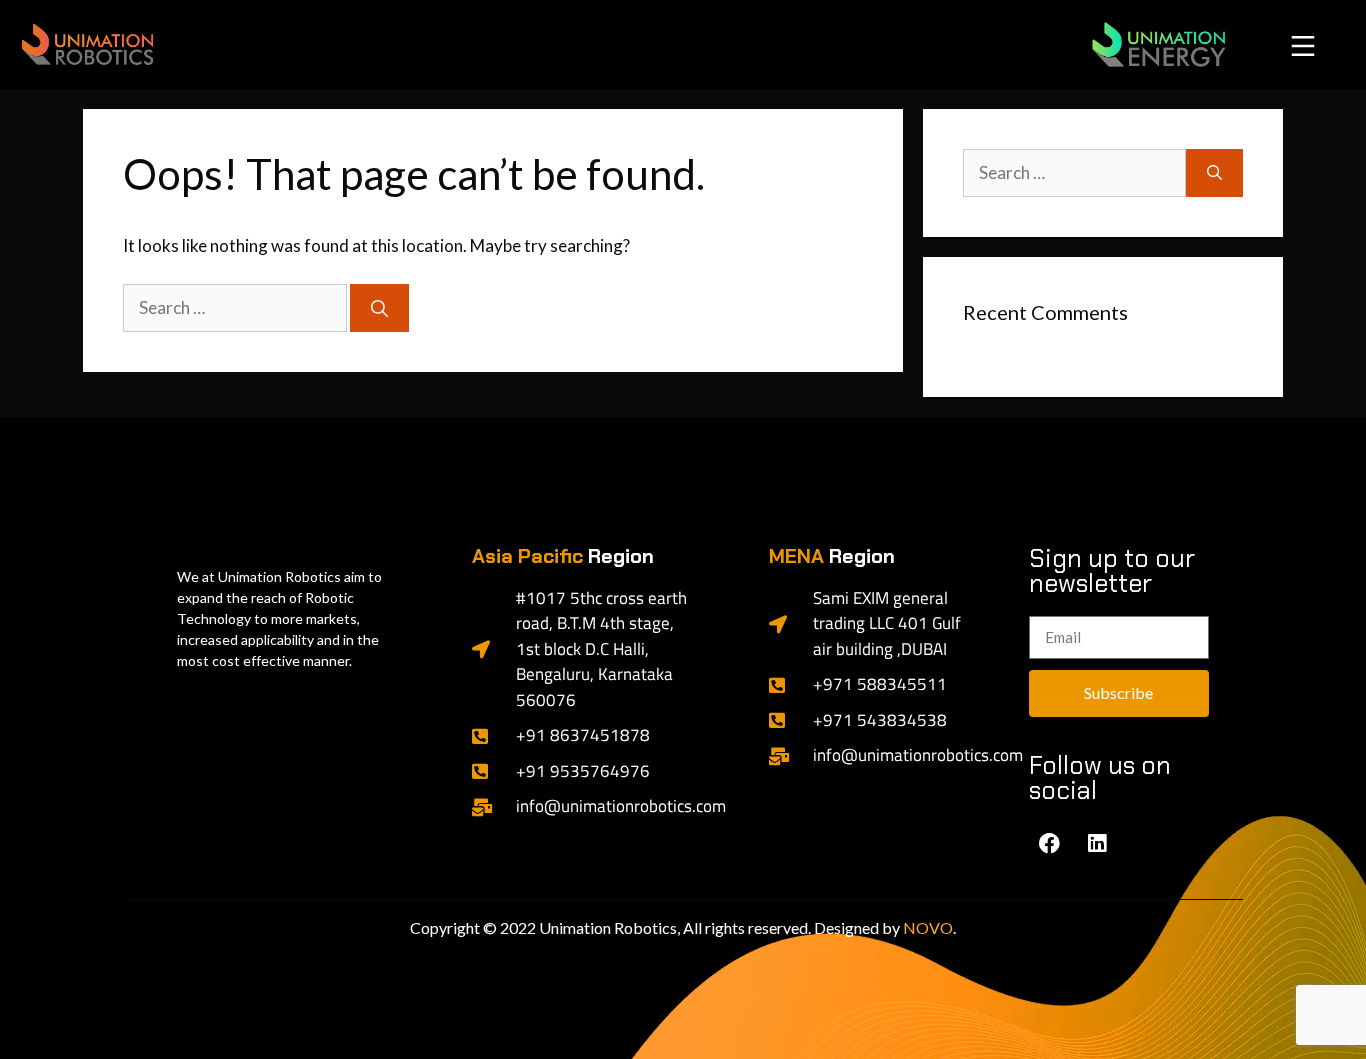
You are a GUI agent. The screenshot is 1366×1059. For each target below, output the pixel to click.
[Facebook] (1050, 844)
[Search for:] (236, 307)
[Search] (379, 308)
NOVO (928, 927)
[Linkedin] (1097, 844)
